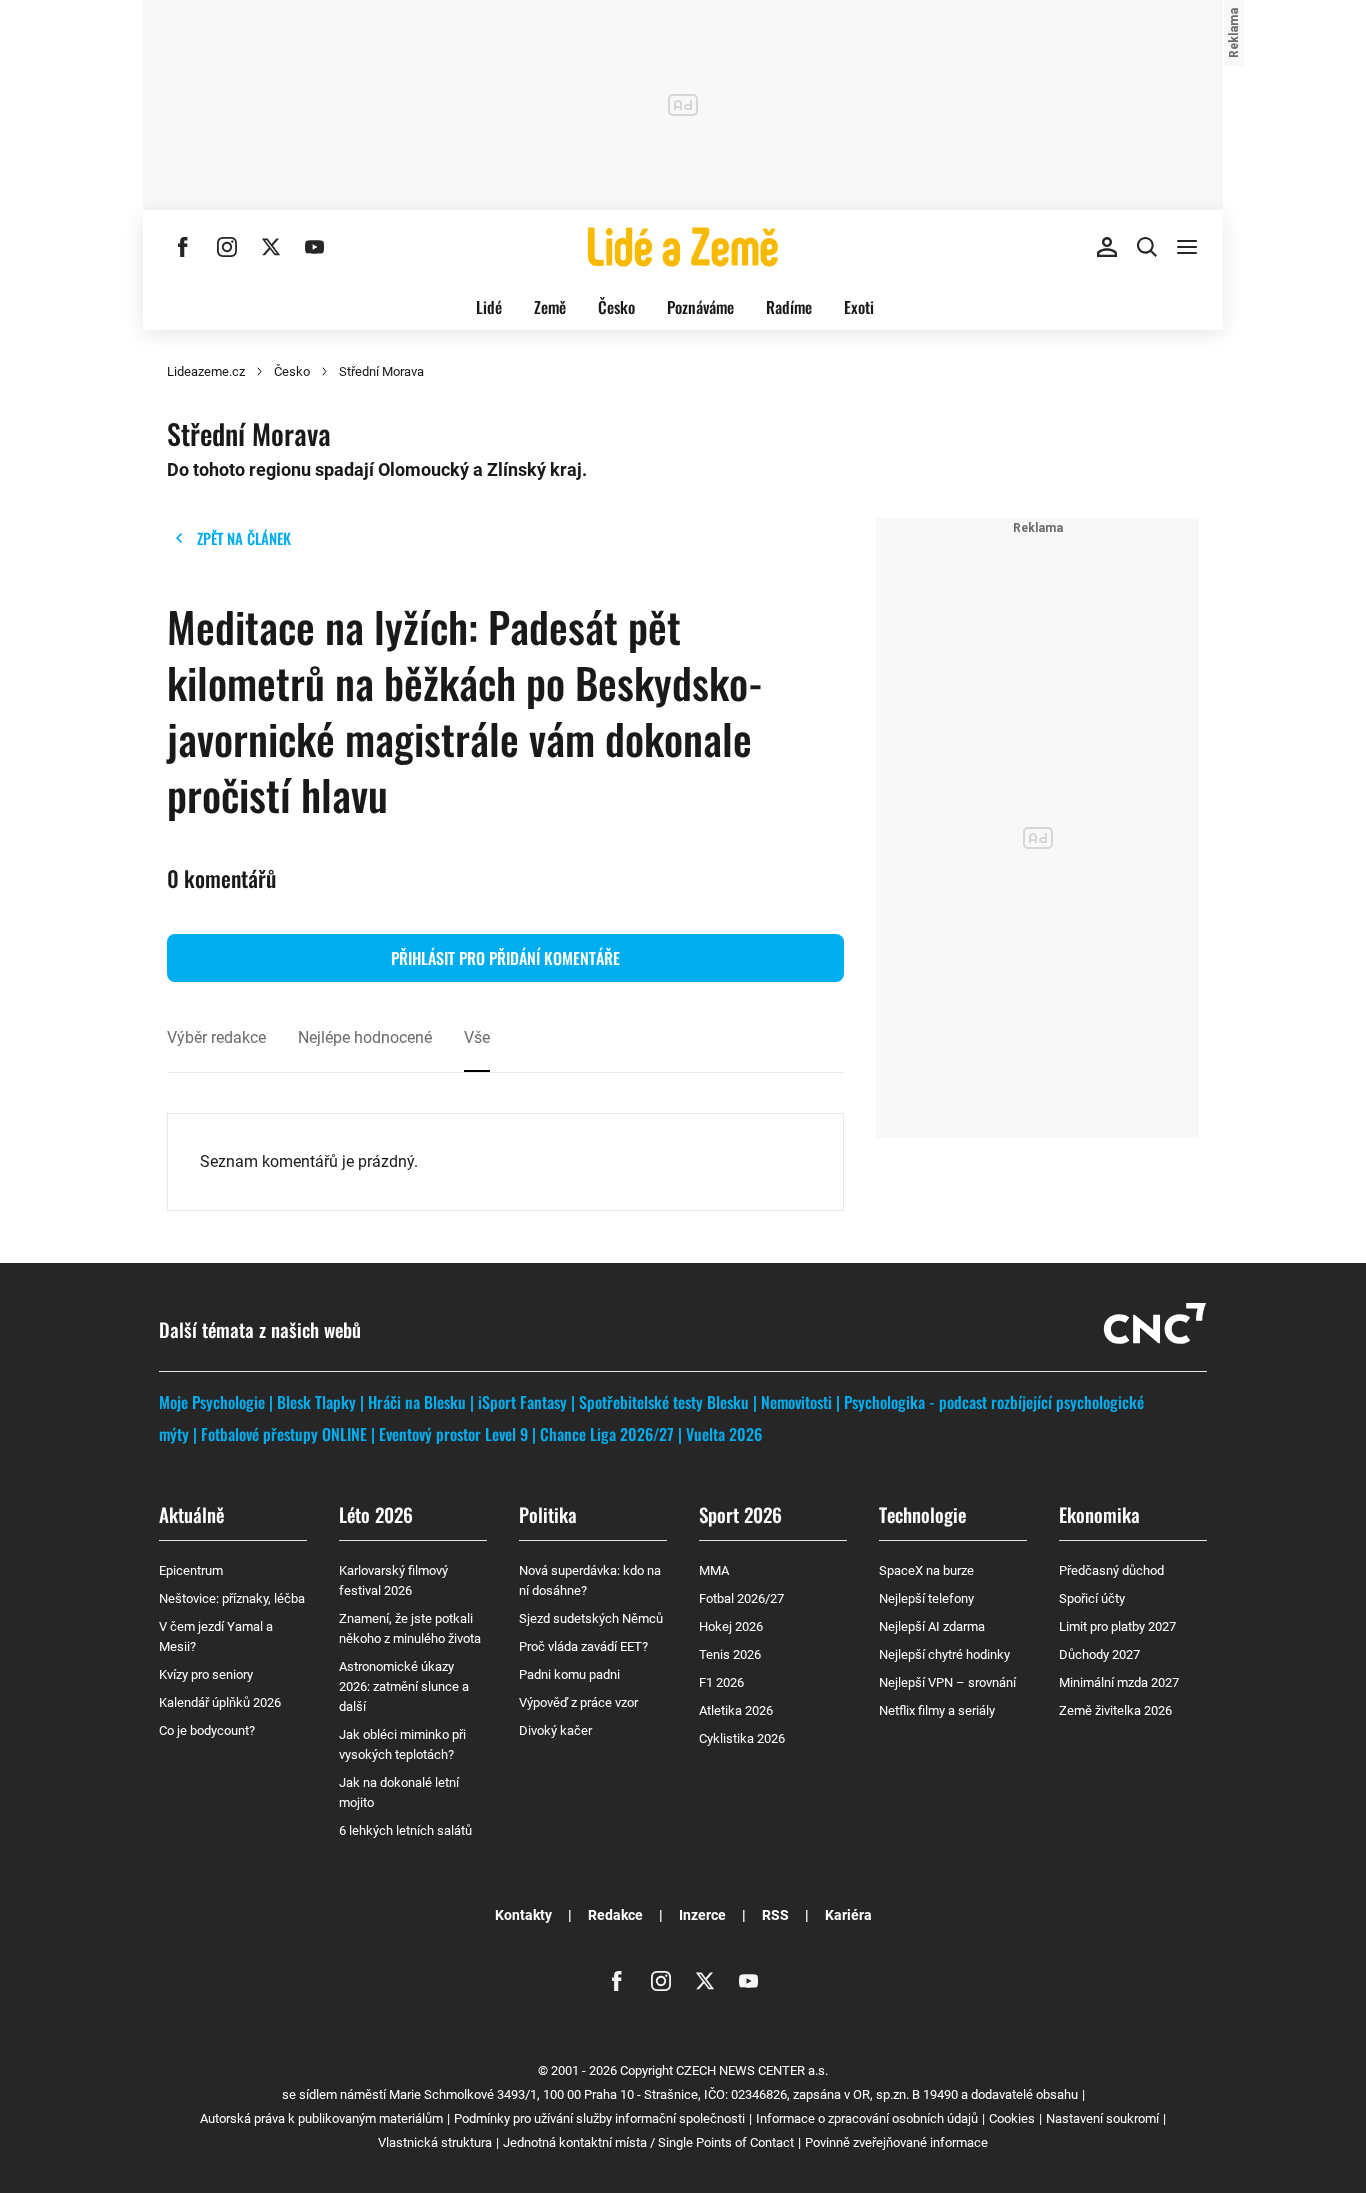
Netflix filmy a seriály (937, 1710)
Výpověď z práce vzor (578, 1702)
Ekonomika (1099, 1514)
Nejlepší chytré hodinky (944, 1654)
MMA (714, 1570)
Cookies (1012, 2118)
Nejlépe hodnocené (365, 1037)
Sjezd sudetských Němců (591, 1618)
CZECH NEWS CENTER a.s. (752, 2070)
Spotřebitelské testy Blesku (664, 1402)
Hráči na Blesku (417, 1402)
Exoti (859, 307)
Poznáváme (700, 307)
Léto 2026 (376, 1514)
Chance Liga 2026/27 (607, 1434)
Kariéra (848, 1915)
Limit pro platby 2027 (1117, 1626)
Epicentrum (191, 1570)
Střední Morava (381, 371)
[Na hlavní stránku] (683, 247)
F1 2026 (721, 1682)
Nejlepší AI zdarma (932, 1626)
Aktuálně (191, 1514)
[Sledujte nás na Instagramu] (227, 247)
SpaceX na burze (926, 1570)
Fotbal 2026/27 (741, 1598)
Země (550, 307)
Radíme (789, 307)
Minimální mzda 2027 (1119, 1682)
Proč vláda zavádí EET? (583, 1646)
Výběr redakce (216, 1037)
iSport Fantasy (522, 1402)
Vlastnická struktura (435, 2142)
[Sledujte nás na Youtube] (315, 247)
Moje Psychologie (212, 1402)
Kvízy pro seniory (206, 1674)
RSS (775, 1915)
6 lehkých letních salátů (405, 1830)
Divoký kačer (555, 1730)
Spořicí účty (1092, 1598)
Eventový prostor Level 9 (453, 1434)
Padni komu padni (569, 1674)
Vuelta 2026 (724, 1434)
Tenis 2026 (730, 1654)
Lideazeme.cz (206, 371)
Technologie (922, 1514)
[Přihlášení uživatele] (1107, 247)
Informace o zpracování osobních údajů (867, 2118)
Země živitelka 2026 (1115, 1710)
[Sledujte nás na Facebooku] (183, 247)
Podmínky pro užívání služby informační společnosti (599, 2118)
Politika (548, 1514)
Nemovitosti (796, 1402)
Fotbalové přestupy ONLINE (284, 1434)
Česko (616, 307)
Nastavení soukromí (1102, 2118)
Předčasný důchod (1111, 1570)
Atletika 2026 (736, 1710)
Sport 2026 (740, 1514)
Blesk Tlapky (316, 1402)
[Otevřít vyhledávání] (1147, 247)
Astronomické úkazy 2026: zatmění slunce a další (404, 1686)
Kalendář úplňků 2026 (220, 1702)
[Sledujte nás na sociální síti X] (271, 247)
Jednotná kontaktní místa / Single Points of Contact (648, 2142)
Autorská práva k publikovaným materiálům (321, 2118)
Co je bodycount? (207, 1730)
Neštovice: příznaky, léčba (232, 1598)
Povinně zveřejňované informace (896, 2142)
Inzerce (702, 1915)
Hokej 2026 (731, 1626)
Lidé (489, 307)
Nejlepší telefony (926, 1598)
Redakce (615, 1915)
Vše (477, 1037)
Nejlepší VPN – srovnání (947, 1682)
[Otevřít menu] (1187, 247)
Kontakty (523, 1915)
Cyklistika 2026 (742, 1738)
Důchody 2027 (1099, 1654)
